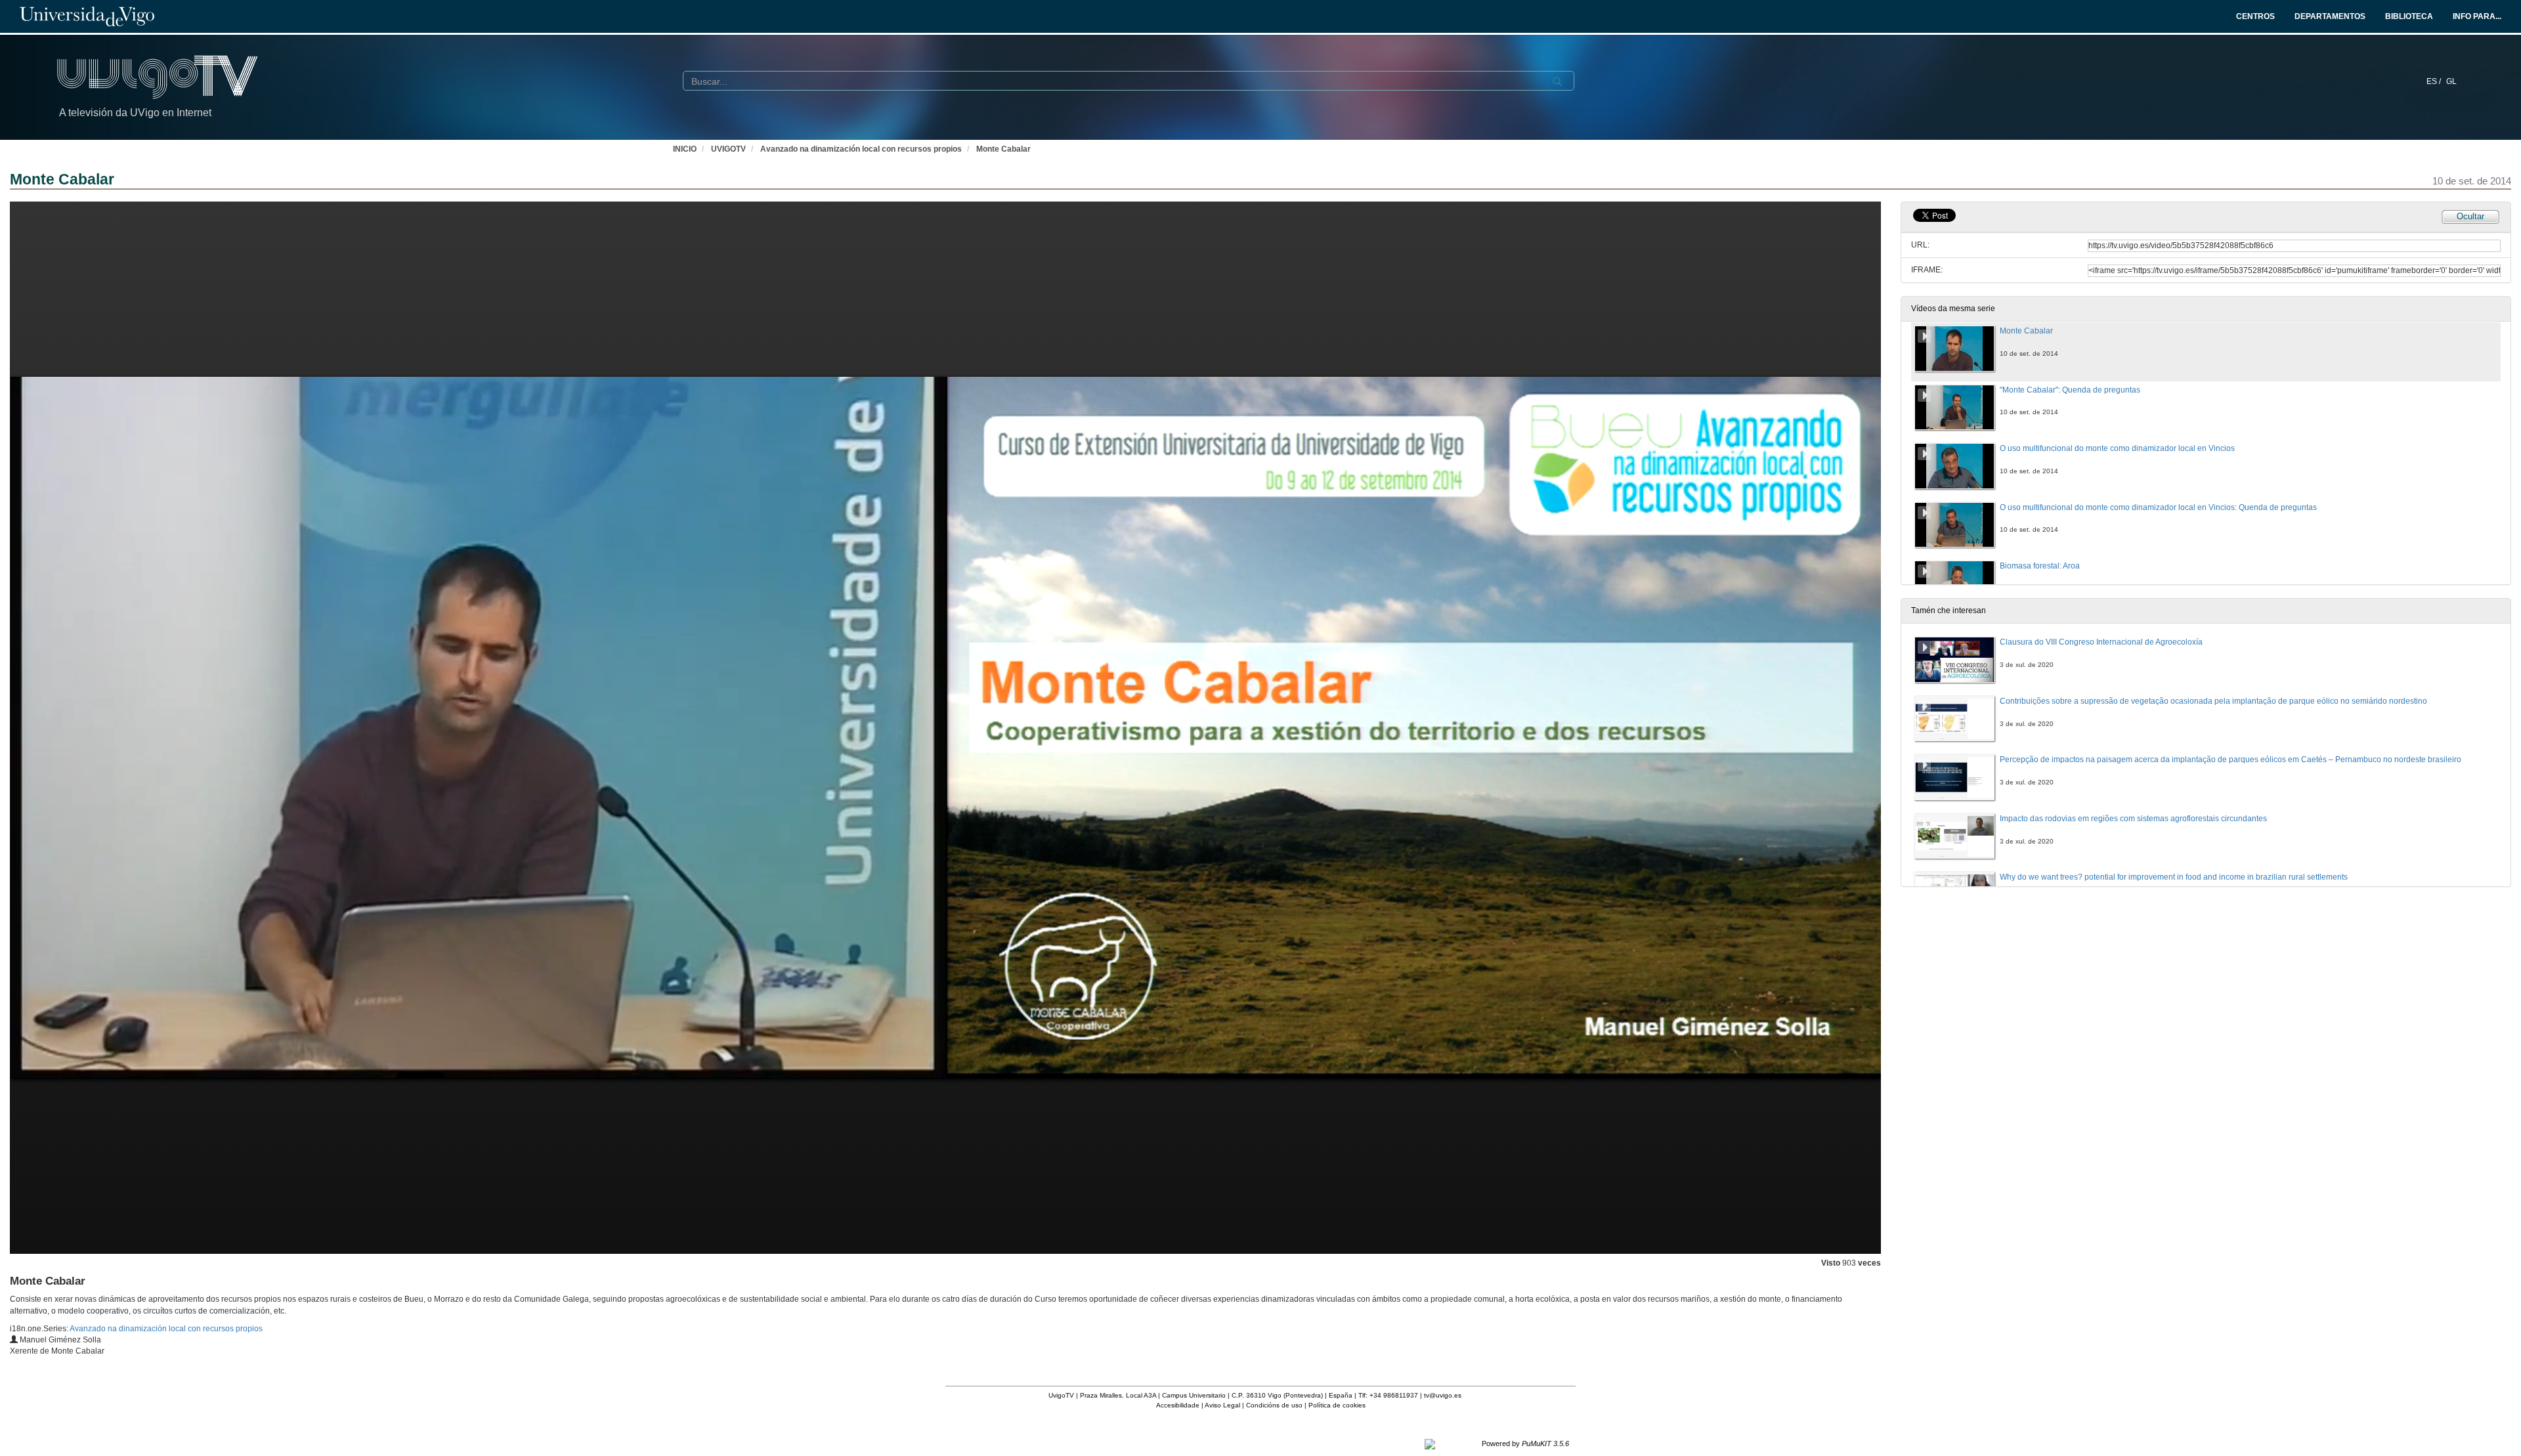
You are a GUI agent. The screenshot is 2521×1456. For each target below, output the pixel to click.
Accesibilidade (1178, 1405)
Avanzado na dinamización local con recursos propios (861, 149)
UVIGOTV (728, 149)
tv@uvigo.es (1443, 1395)
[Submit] (1557, 81)
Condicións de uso (1274, 1405)
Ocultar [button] (2470, 216)
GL (2451, 81)
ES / (2435, 81)
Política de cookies (1337, 1405)
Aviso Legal (1222, 1405)
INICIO (685, 149)
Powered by (1525, 1444)
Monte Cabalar (1003, 149)
